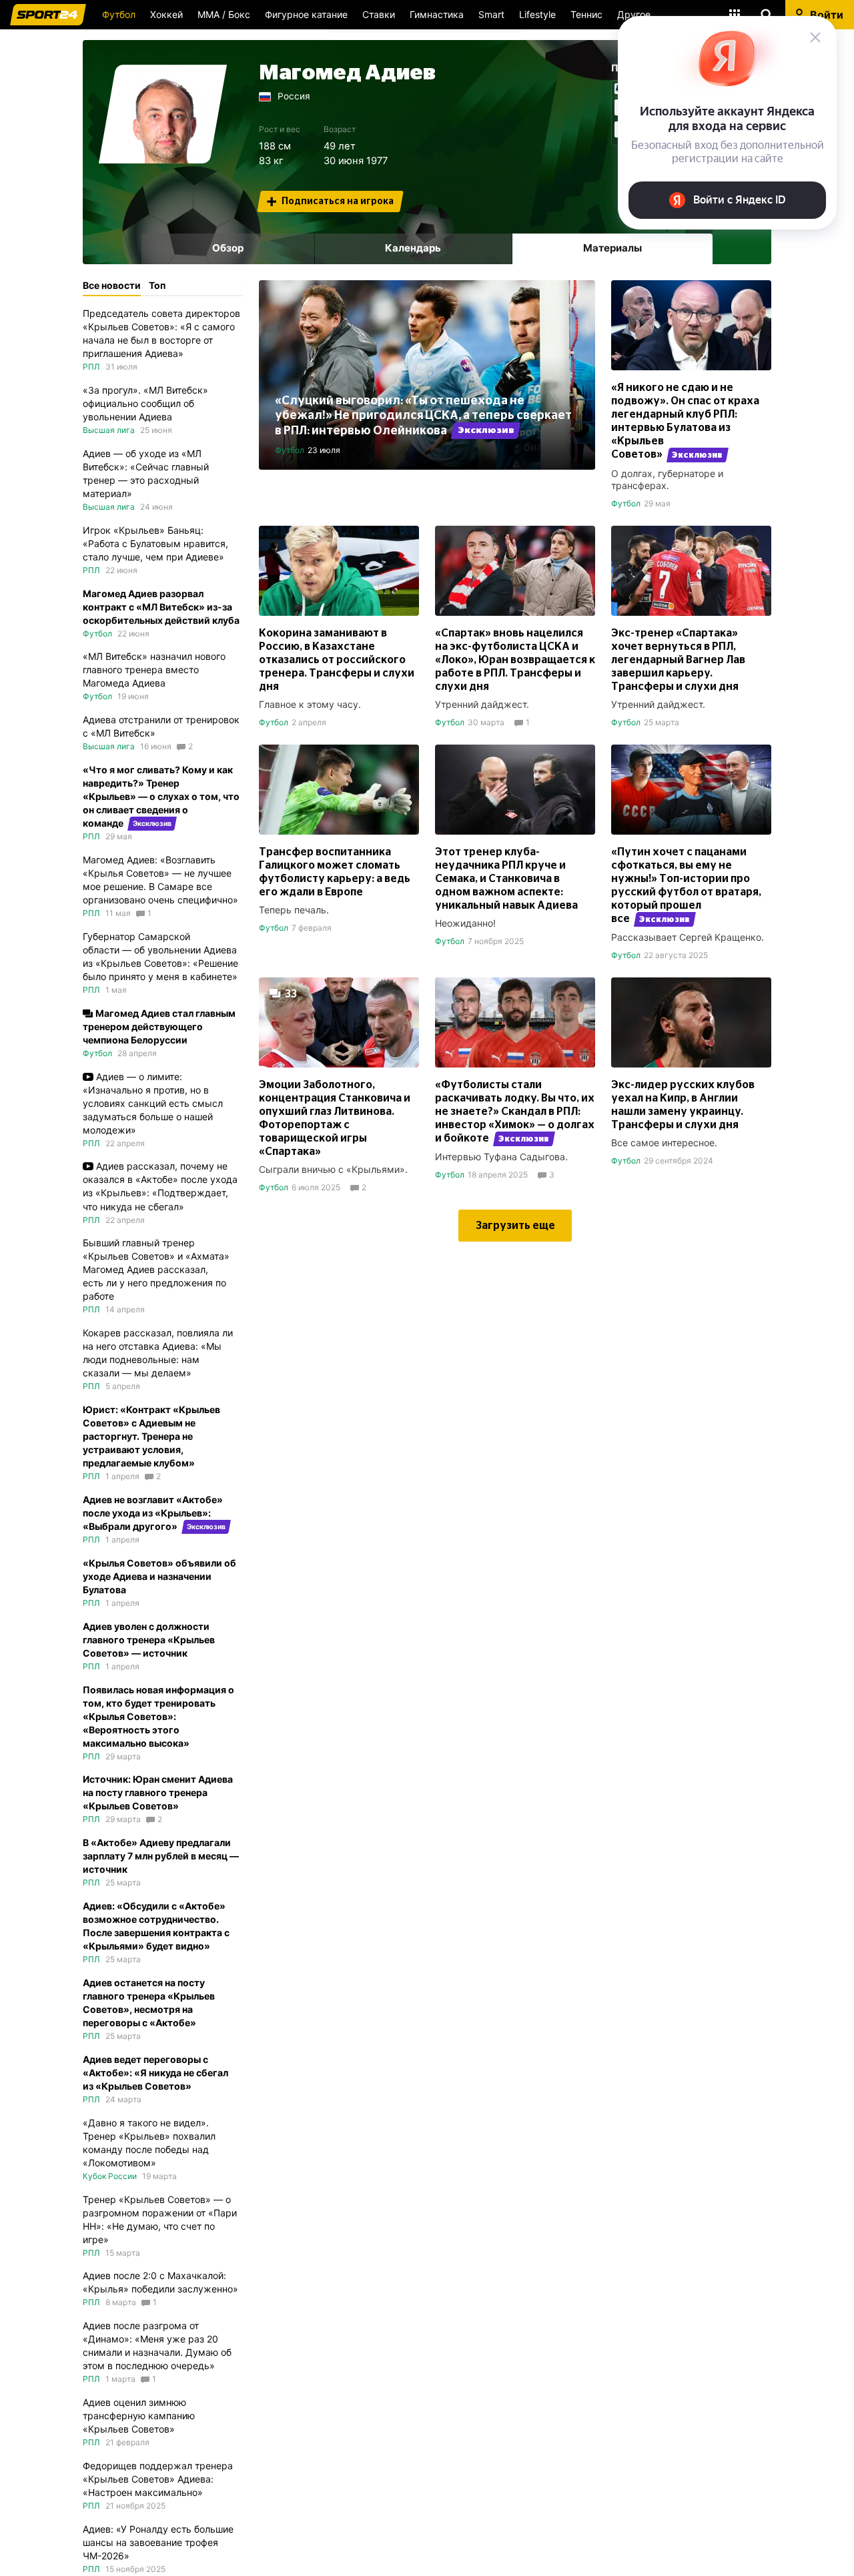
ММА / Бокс (224, 14)
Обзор (228, 248)
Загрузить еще (515, 1226)
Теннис (586, 14)
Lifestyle (537, 14)
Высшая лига (109, 430)
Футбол (119, 14)
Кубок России (110, 2176)
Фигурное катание (306, 14)
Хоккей (166, 14)
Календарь (413, 248)
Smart (491, 14)
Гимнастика (437, 14)
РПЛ (91, 367)
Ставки (379, 14)
